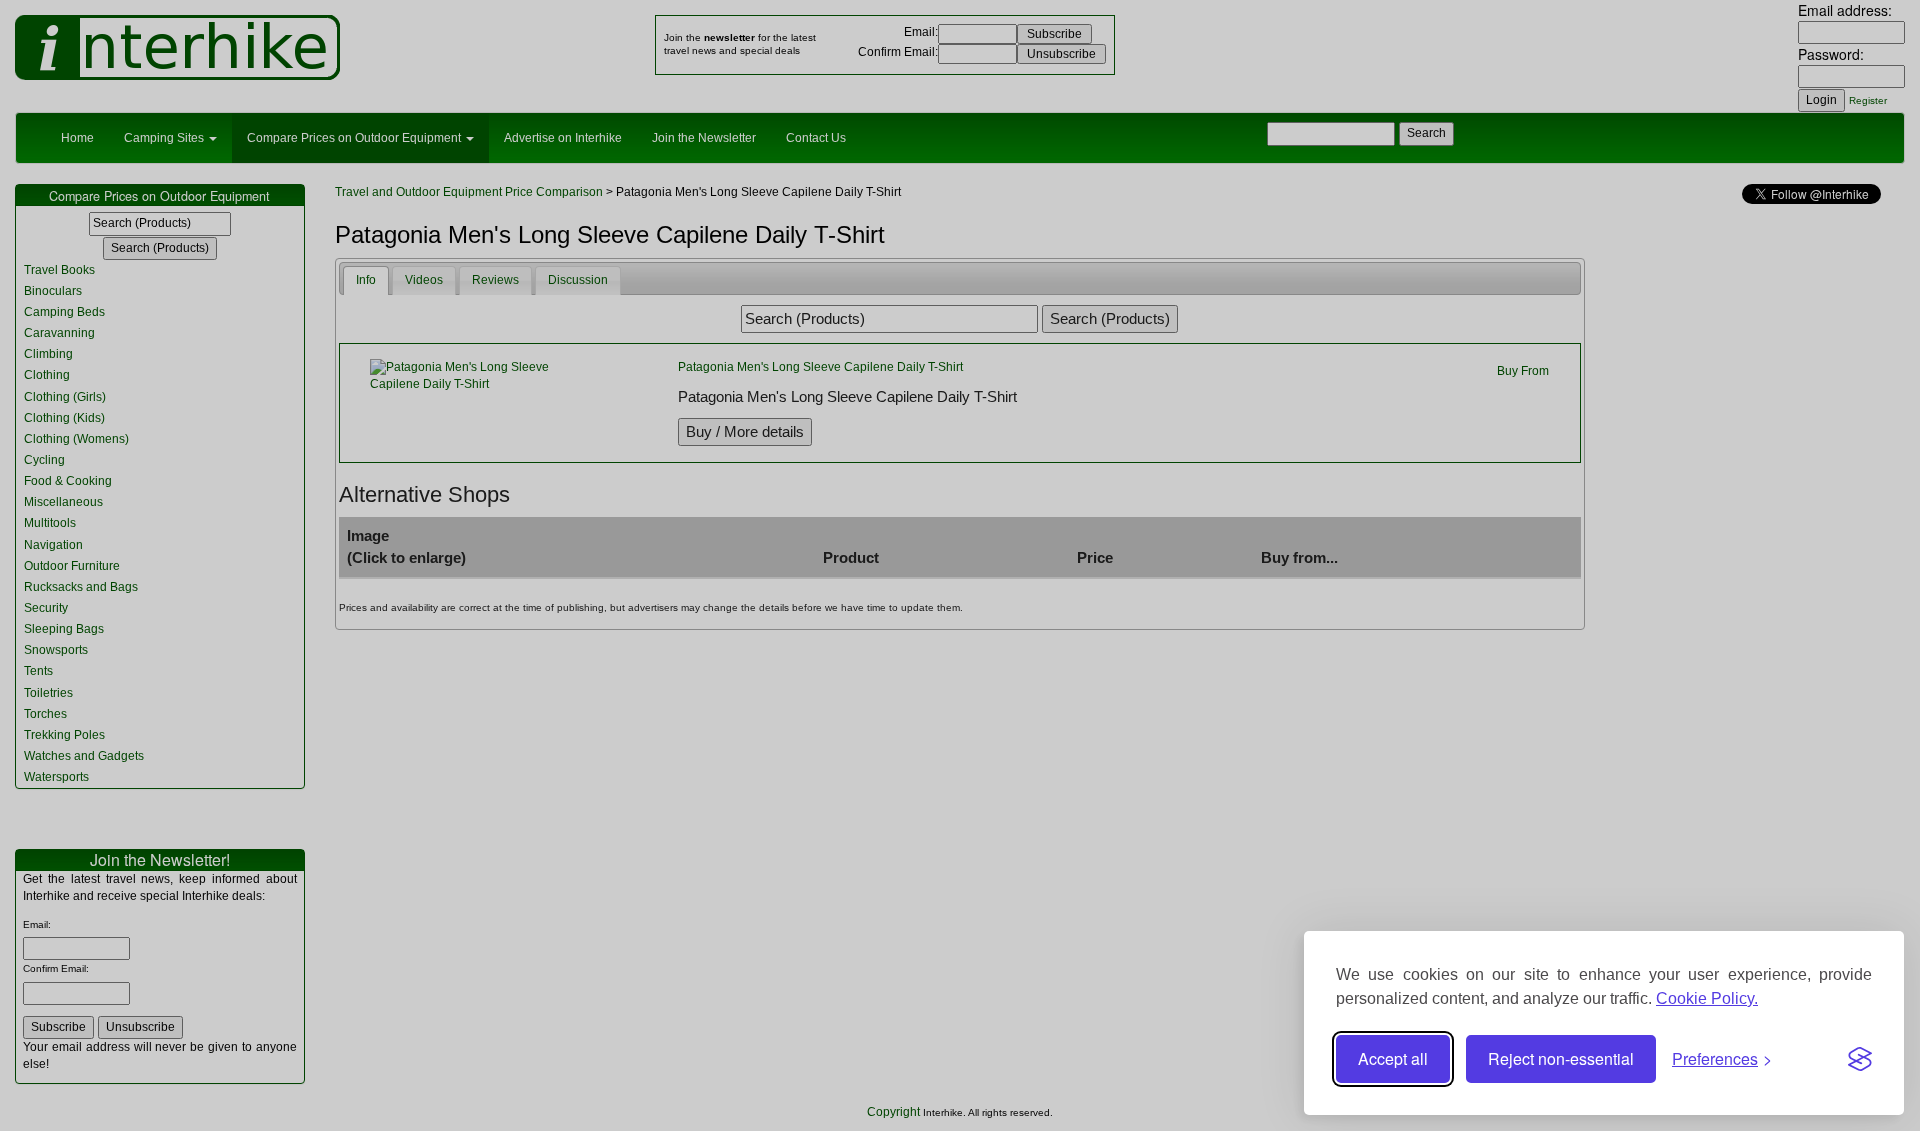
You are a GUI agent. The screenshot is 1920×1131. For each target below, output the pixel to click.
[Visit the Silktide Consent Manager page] (1860, 1059)
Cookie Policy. (1707, 998)
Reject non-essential (1561, 1058)
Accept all (1393, 1058)
